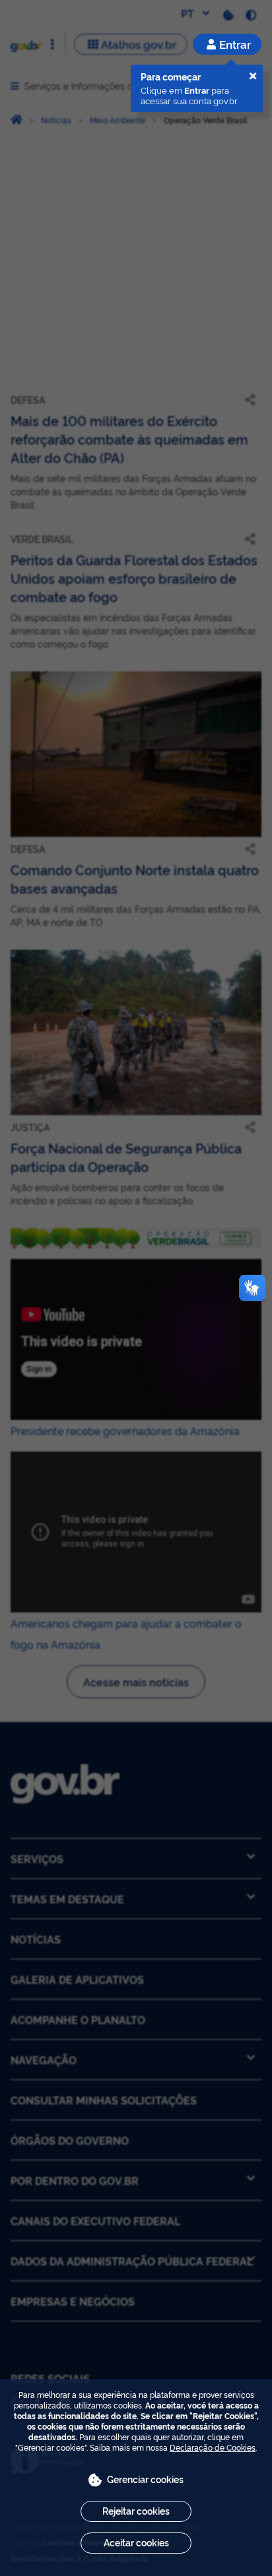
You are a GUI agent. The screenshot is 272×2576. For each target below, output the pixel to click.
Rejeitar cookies (136, 2510)
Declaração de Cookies (213, 2447)
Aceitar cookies (136, 2542)
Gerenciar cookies (145, 2479)
